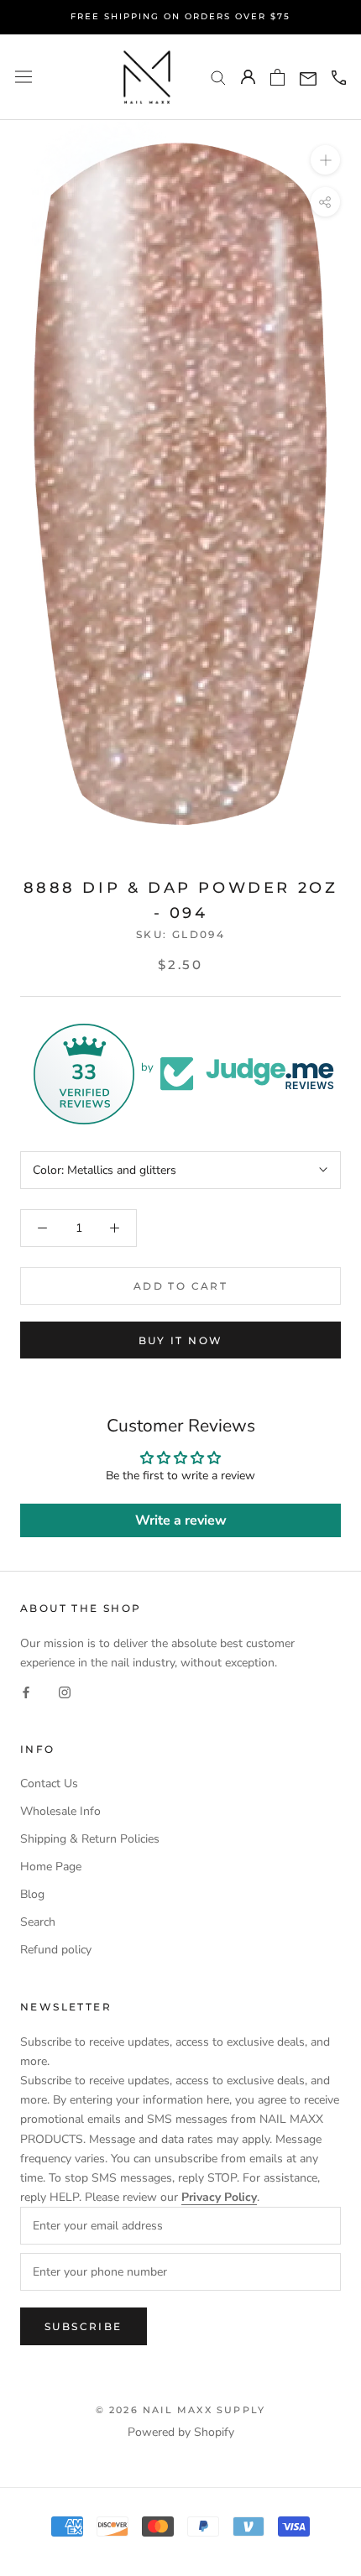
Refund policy (56, 1950)
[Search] (218, 77)
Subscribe (84, 2326)
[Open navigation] (24, 77)
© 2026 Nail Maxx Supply (181, 2410)
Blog (32, 1894)
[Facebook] (26, 1691)
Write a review (181, 1520)
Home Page (51, 1867)
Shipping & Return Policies (90, 1839)
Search (38, 1922)
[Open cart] (277, 77)
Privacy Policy (219, 2197)
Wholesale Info (60, 1811)
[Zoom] (325, 160)
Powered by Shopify (181, 2432)
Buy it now (181, 1340)
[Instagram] (65, 1691)
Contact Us (49, 1783)
